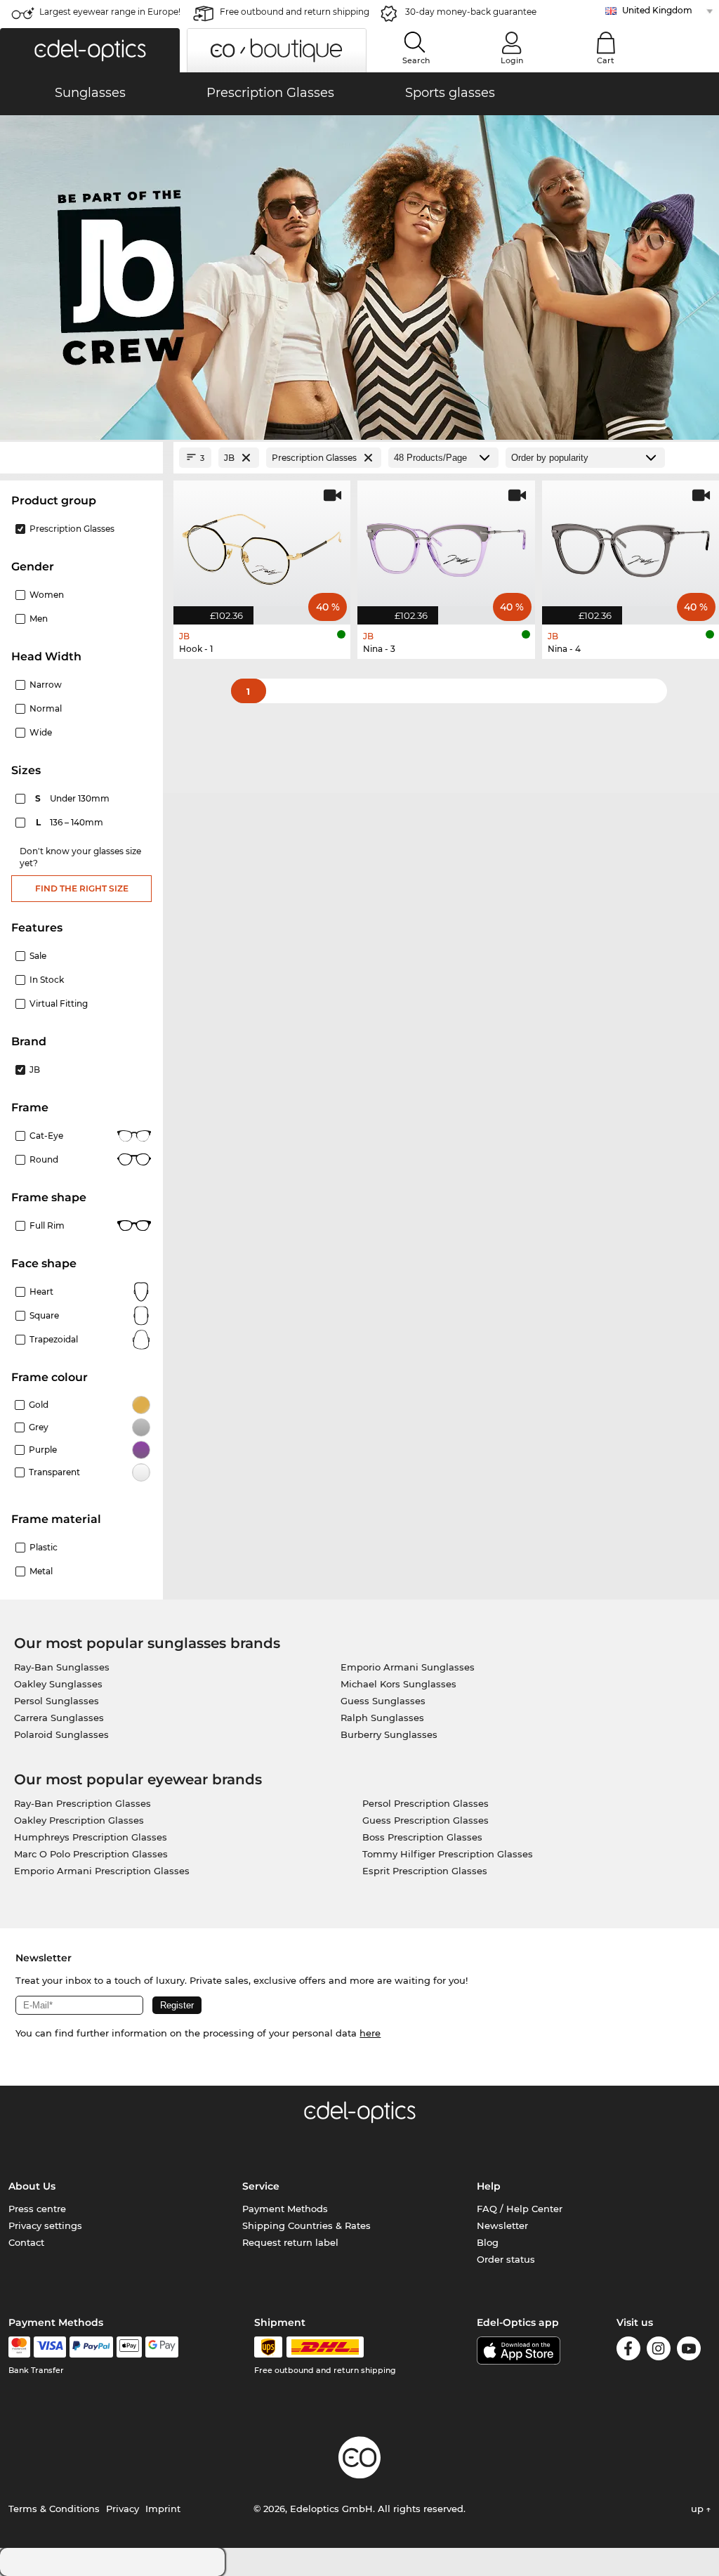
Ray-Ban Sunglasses (62, 1667)
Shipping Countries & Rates (306, 2225)
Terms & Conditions (54, 2509)
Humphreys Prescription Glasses (91, 1837)
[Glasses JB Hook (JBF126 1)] (262, 545)
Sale (38, 956)
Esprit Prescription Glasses (425, 1871)
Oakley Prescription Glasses (79, 1820)
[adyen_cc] (19, 2347)
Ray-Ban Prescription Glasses (83, 1803)
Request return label (290, 2242)
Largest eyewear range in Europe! (110, 12)
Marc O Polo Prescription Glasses (91, 1854)
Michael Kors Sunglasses (398, 1684)
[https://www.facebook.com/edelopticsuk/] (628, 2351)
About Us (32, 2186)
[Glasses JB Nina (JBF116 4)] (631, 545)
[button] (90, 50)
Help (489, 2186)
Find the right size (82, 888)
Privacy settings (45, 2225)
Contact (26, 2242)
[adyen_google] (162, 2347)
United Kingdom (657, 10)
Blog (488, 2242)
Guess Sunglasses (383, 1701)
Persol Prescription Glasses (426, 1803)
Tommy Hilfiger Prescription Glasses (448, 1854)
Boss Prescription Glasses (422, 1837)
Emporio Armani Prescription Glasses (102, 1871)
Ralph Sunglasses (382, 1718)
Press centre (37, 2209)
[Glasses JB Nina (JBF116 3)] (446, 545)
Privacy (123, 2509)
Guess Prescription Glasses (426, 1820)
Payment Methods (285, 2209)
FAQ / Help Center (520, 2209)
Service (261, 2186)
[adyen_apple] (129, 2347)
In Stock (47, 980)
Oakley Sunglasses (58, 1684)
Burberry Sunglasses (389, 1734)
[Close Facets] (81, 458)
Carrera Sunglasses (59, 1718)
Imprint (163, 2509)
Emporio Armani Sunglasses (408, 1667)
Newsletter (502, 2225)
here (370, 2033)
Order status (506, 2259)
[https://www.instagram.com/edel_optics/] (659, 2351)
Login (512, 60)
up (699, 2509)
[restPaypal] (92, 2347)
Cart (606, 60)
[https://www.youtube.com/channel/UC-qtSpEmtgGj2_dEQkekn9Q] (689, 2351)
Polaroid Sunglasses (61, 1734)
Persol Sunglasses (57, 1701)
